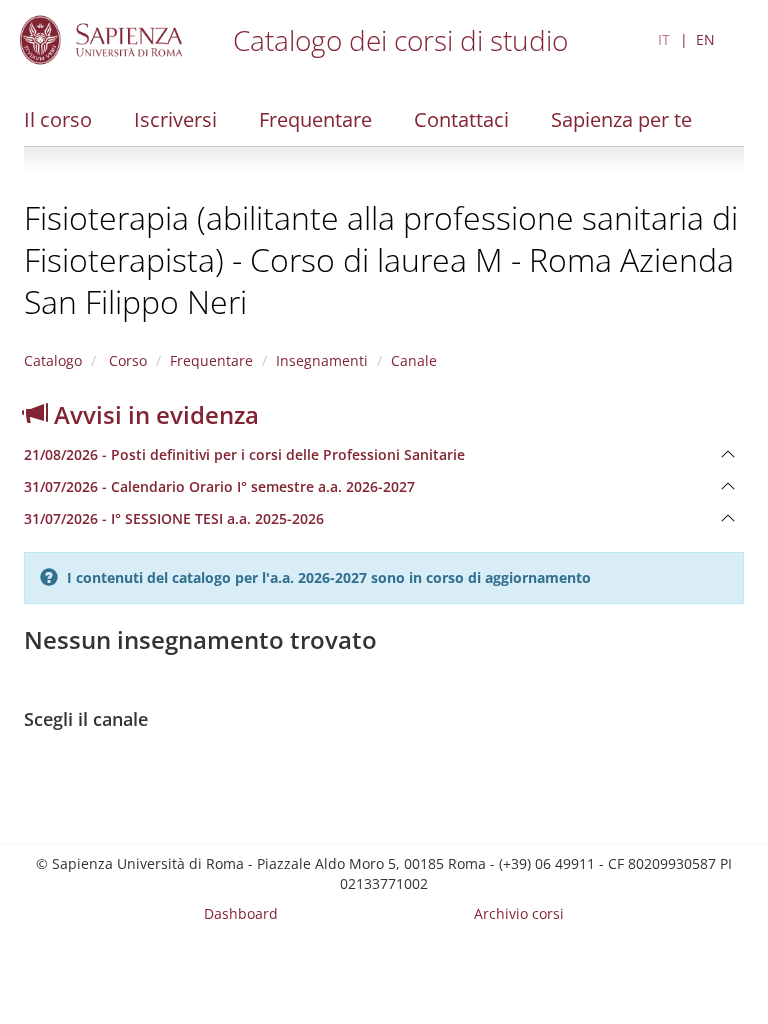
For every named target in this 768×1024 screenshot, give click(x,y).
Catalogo (53, 360)
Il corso (58, 119)
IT (664, 39)
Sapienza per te (621, 119)
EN (705, 39)
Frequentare (315, 119)
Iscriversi (175, 119)
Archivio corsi (519, 913)
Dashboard (241, 913)
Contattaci (461, 119)
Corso (126, 360)
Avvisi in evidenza (153, 414)
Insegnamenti (322, 360)
